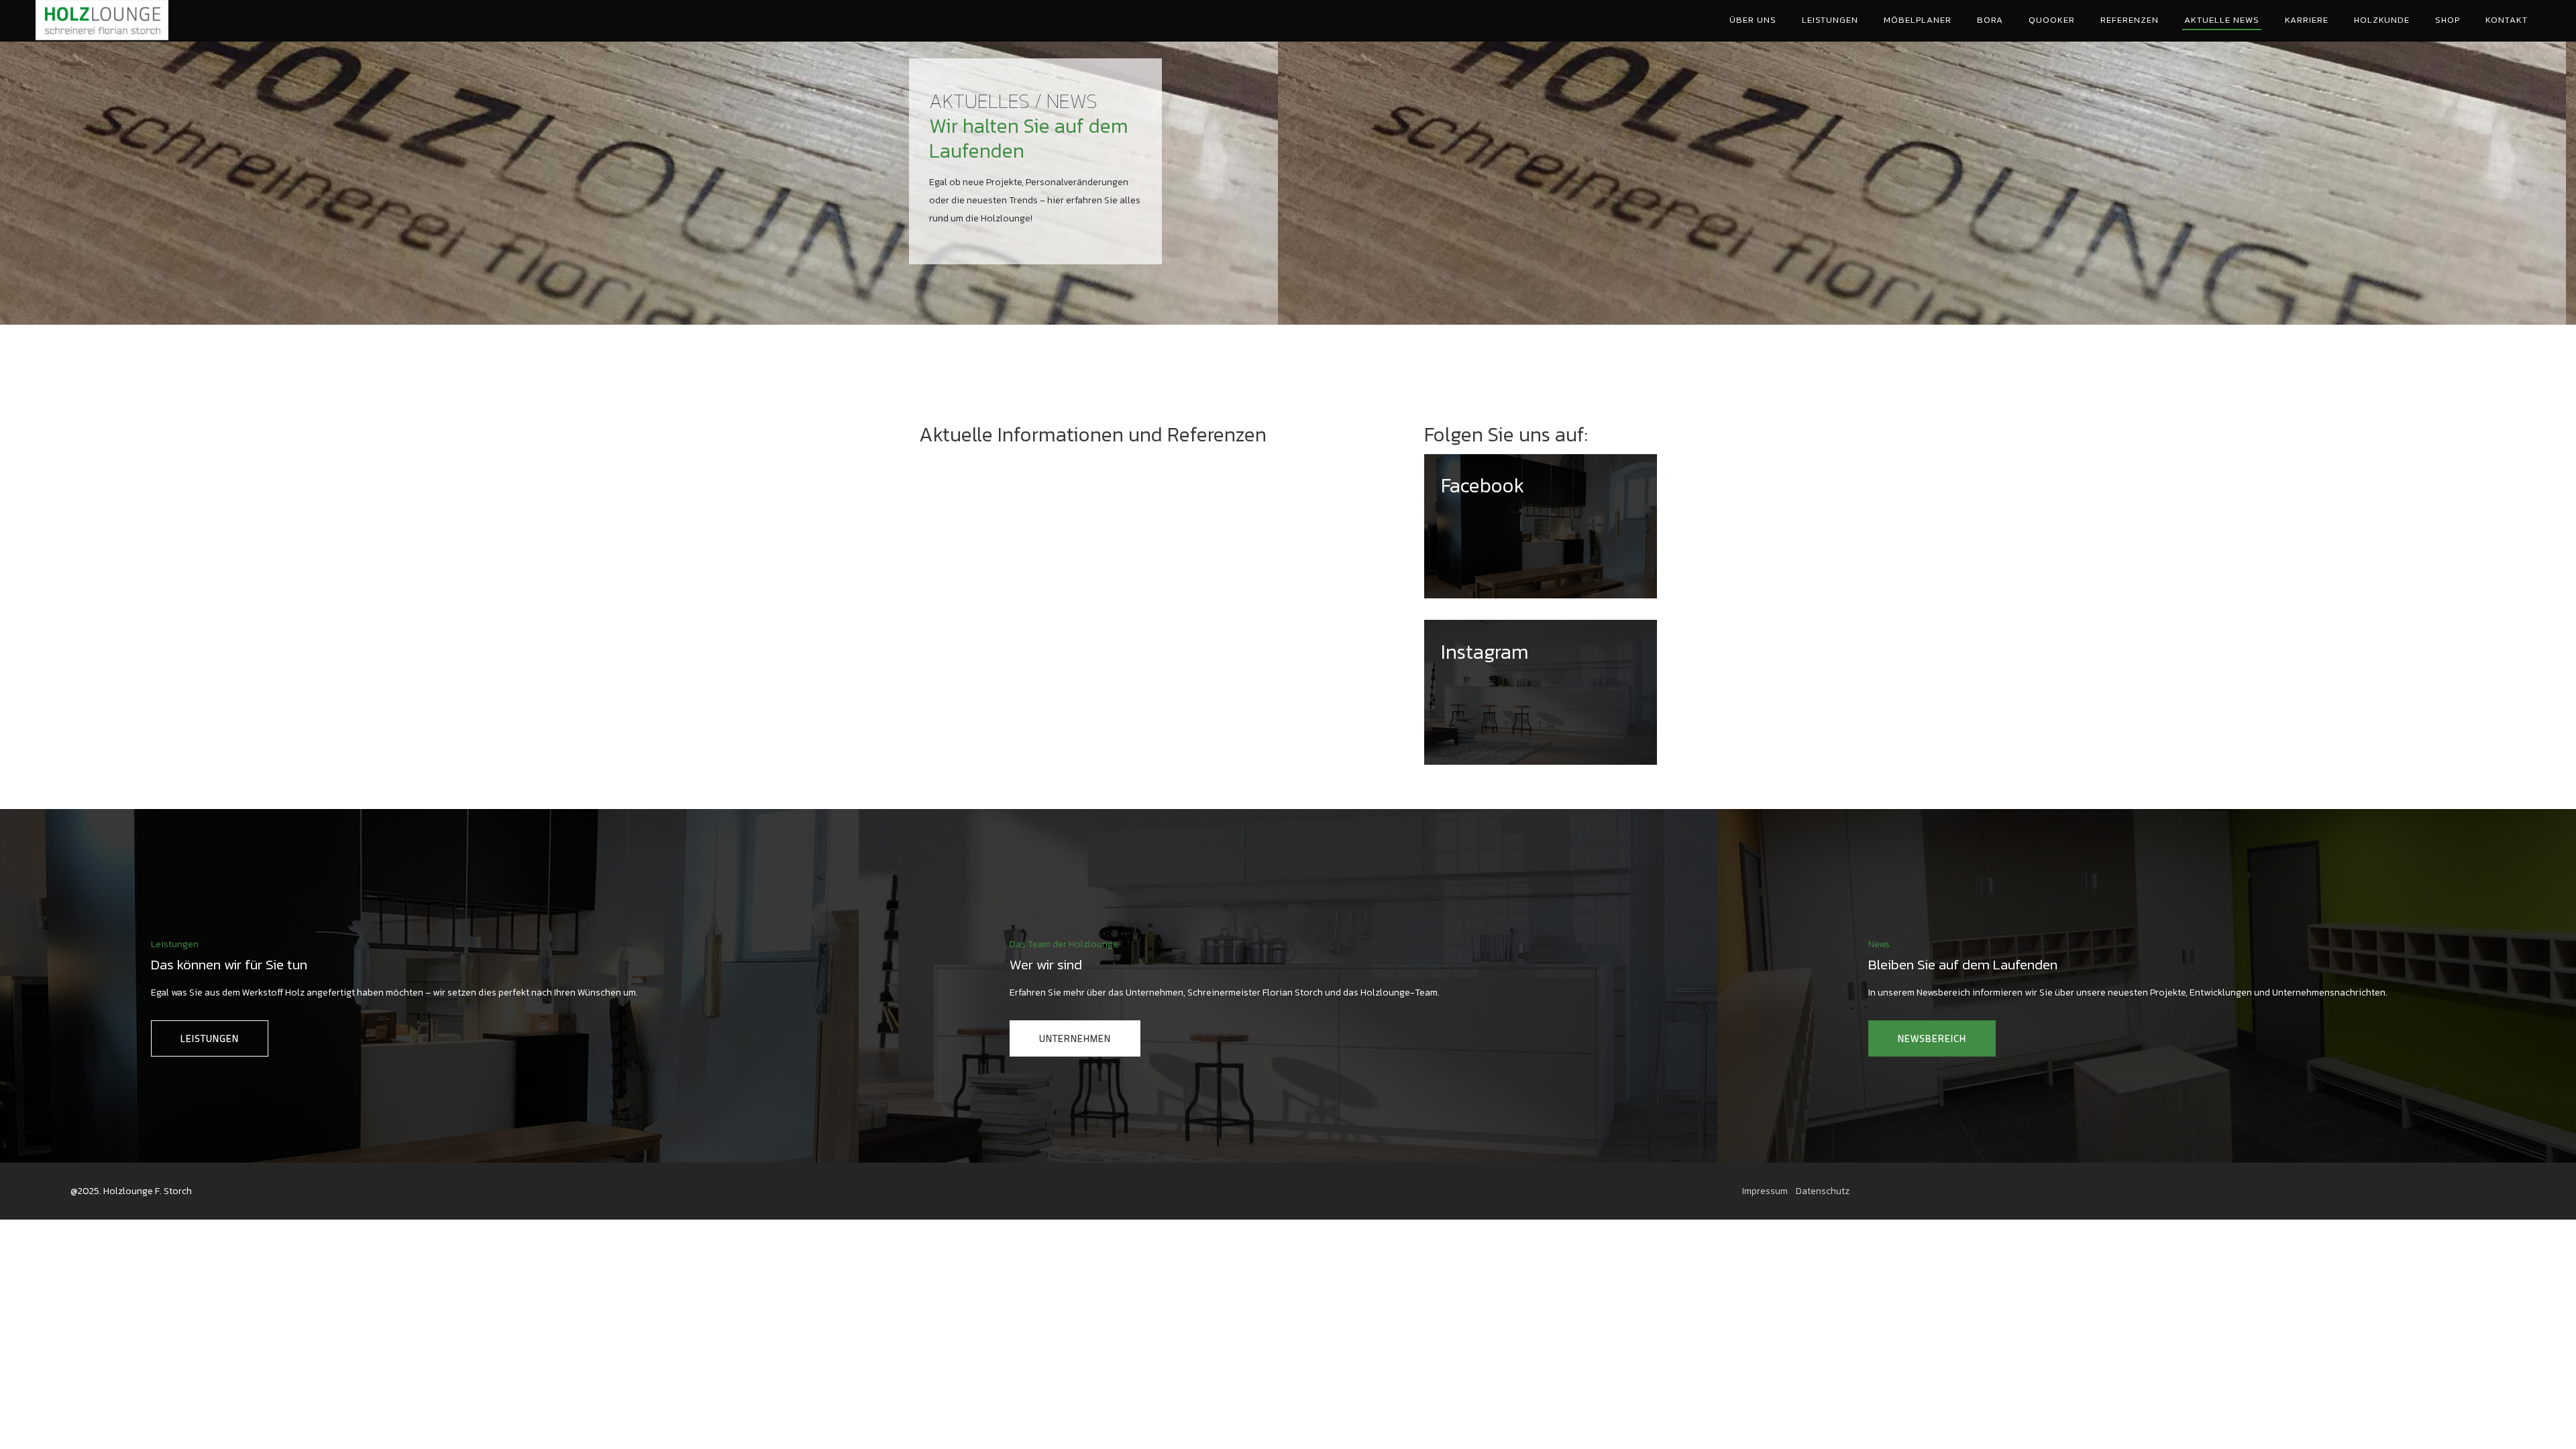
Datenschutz (1823, 1191)
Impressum (1765, 1191)
